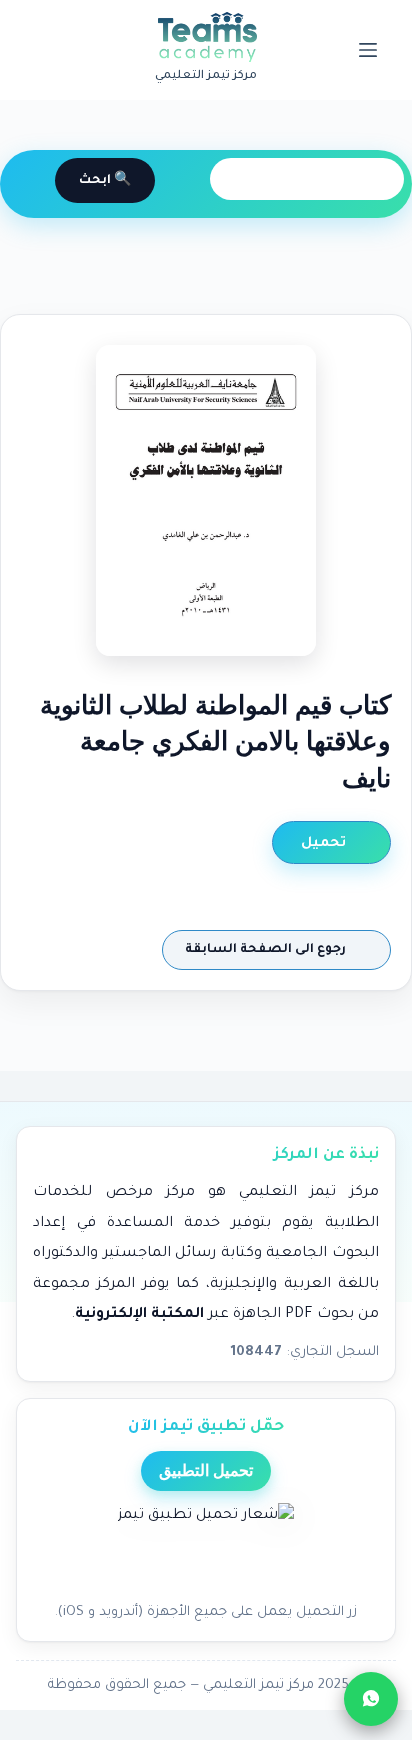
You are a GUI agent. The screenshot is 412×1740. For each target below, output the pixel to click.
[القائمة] (368, 50)
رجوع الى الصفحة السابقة (267, 950)
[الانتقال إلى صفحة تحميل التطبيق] (206, 1547)
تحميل (325, 843)
